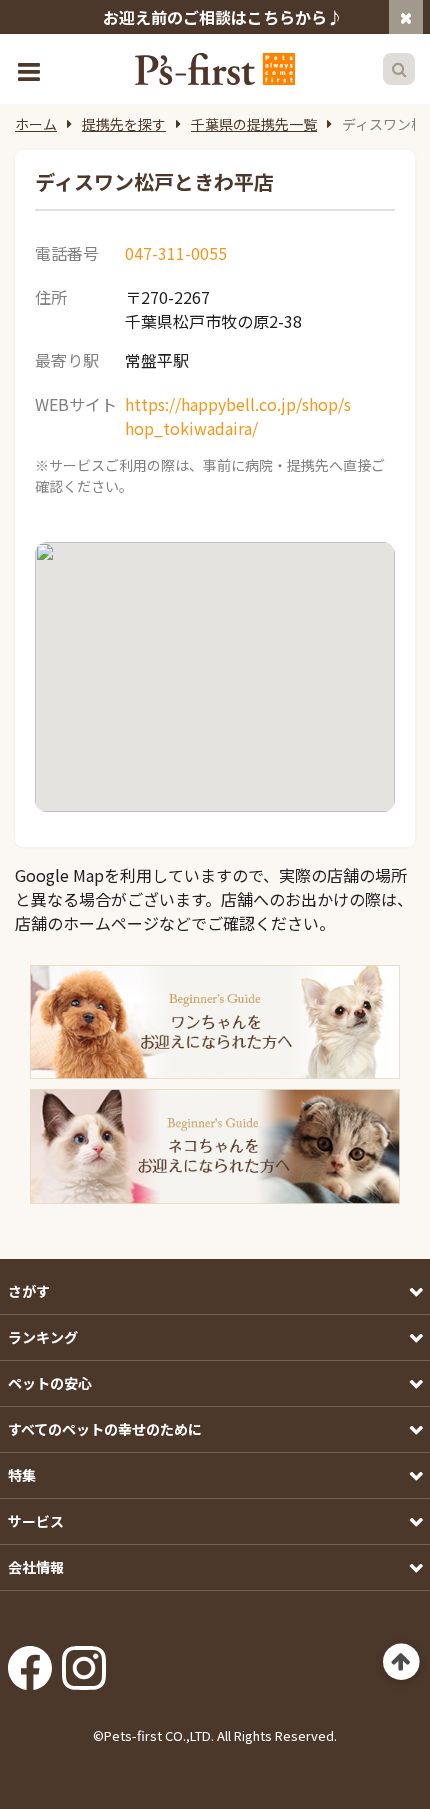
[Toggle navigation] (31, 69)
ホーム (36, 124)
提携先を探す (124, 124)
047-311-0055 (176, 253)
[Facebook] (30, 1662)
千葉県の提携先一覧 (254, 124)
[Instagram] (84, 1662)
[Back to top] (401, 1662)
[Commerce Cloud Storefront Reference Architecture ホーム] (215, 69)
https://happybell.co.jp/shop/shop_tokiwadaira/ (238, 416)
